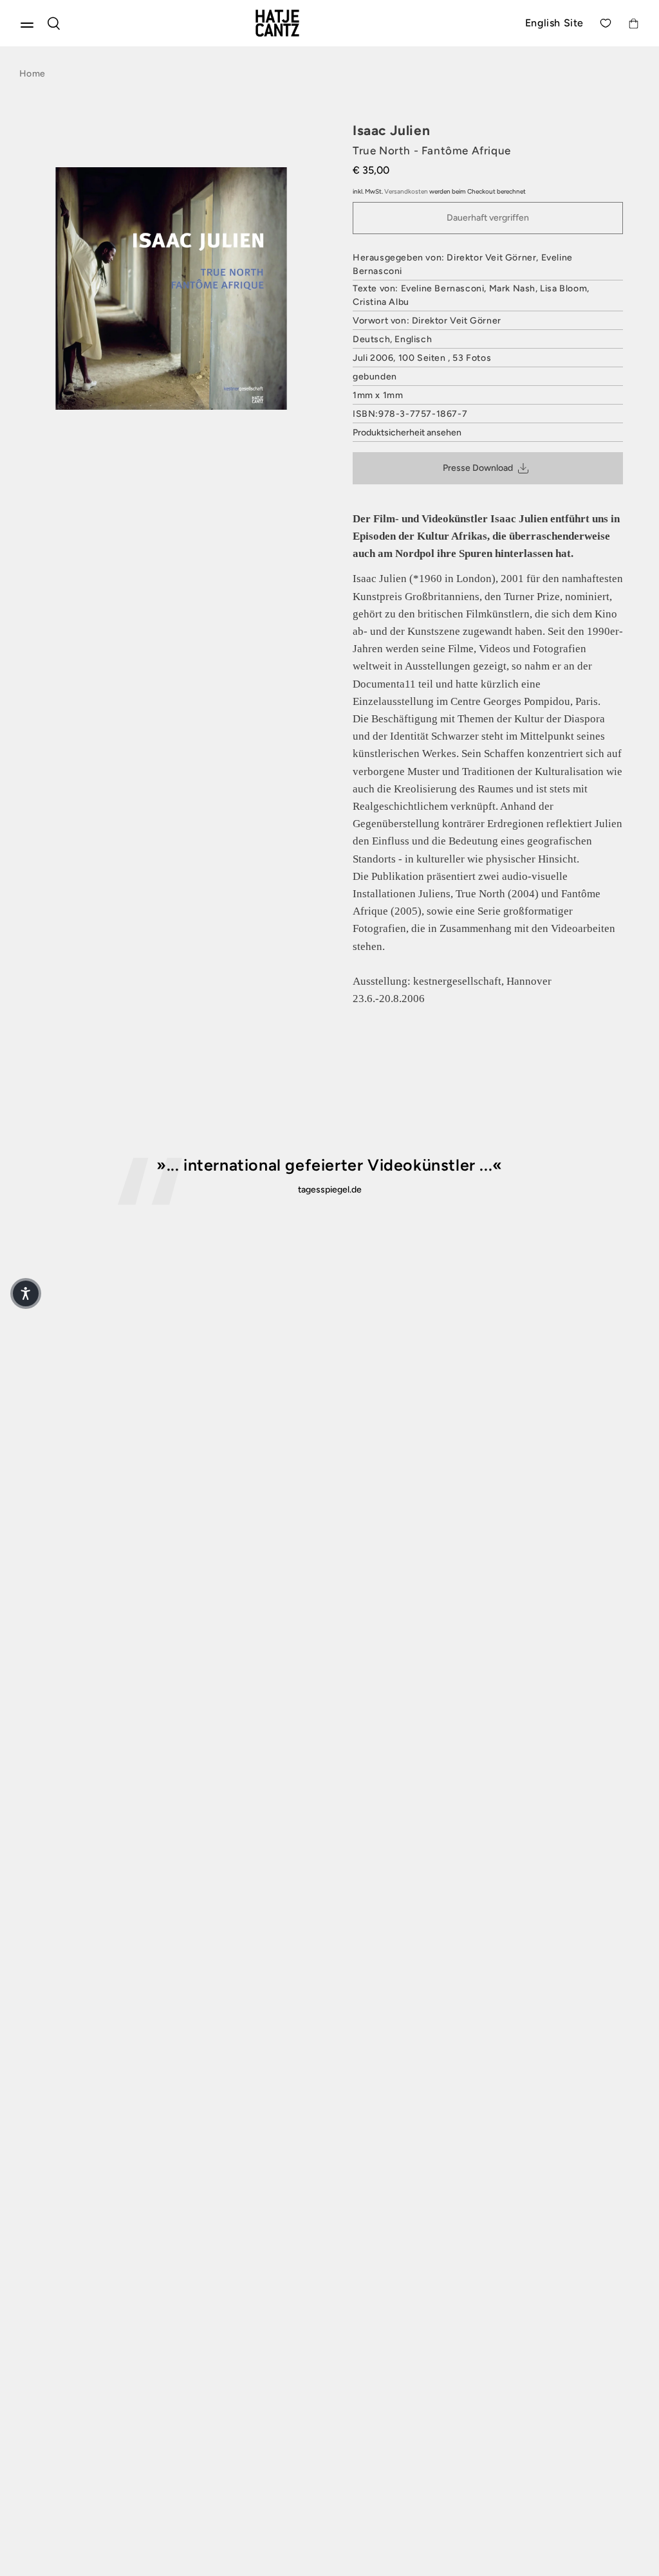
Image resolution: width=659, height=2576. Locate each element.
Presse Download (478, 468)
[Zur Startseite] (292, 23)
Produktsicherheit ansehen (407, 433)
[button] (26, 1293)
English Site (554, 23)
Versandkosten (406, 191)
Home (32, 74)
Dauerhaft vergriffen (488, 218)
